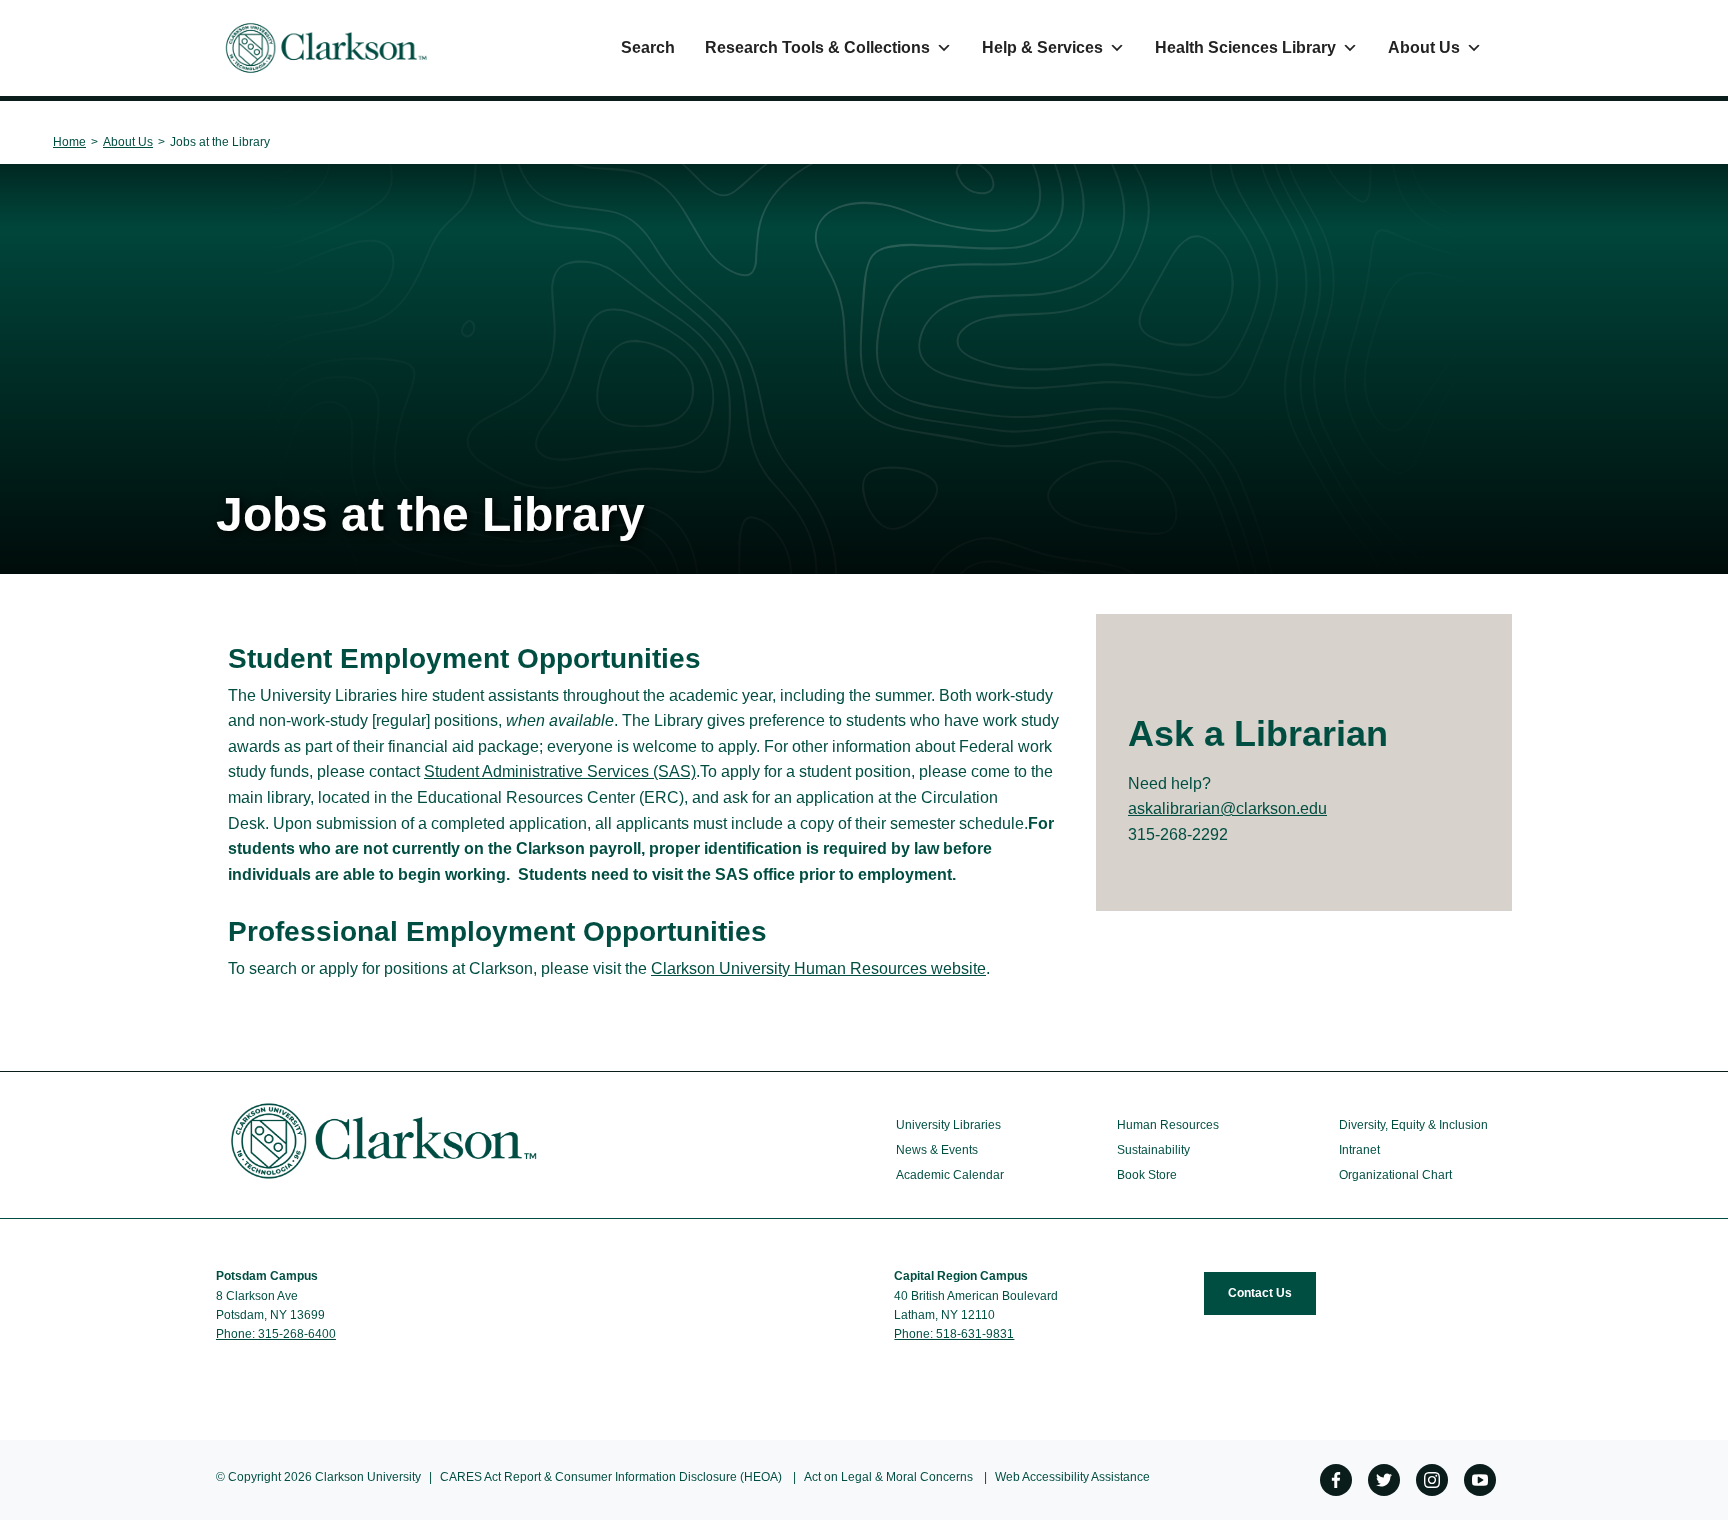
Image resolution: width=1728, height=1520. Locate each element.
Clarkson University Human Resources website (818, 968)
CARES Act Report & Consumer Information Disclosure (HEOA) (611, 1477)
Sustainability (1153, 1150)
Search (648, 47)
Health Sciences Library (1245, 47)
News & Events (937, 1150)
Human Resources (1168, 1125)
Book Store (1147, 1175)
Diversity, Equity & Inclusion (1413, 1125)
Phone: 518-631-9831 (954, 1334)
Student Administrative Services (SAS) (560, 771)
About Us (1424, 47)
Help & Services (1042, 47)
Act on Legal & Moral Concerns (888, 1477)
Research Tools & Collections (817, 47)
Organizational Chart (1395, 1175)
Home (69, 142)
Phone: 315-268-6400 (276, 1334)
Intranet (1359, 1150)
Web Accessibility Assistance (1072, 1477)
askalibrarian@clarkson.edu (1227, 808)
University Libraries (948, 1125)
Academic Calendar (950, 1175)
